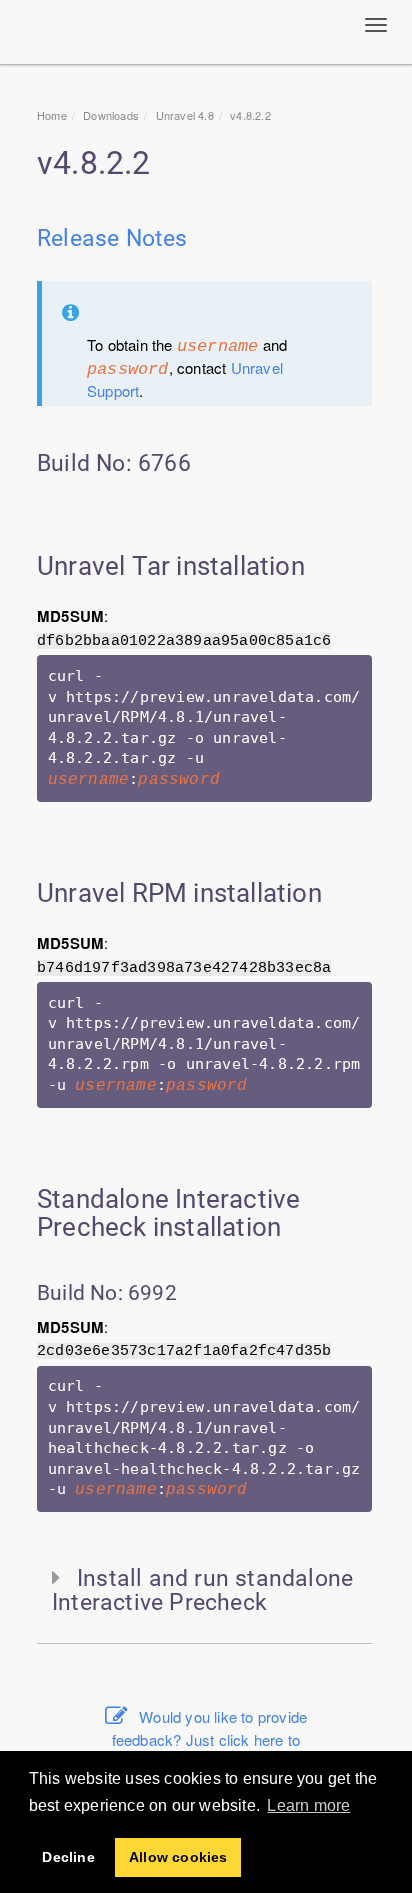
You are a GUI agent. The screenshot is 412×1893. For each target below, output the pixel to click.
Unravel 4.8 (185, 115)
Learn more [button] (308, 1805)
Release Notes (112, 238)
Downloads (111, 115)
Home (52, 115)
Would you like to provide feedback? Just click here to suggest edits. (209, 1739)
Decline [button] (68, 1857)
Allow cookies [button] (178, 1857)
